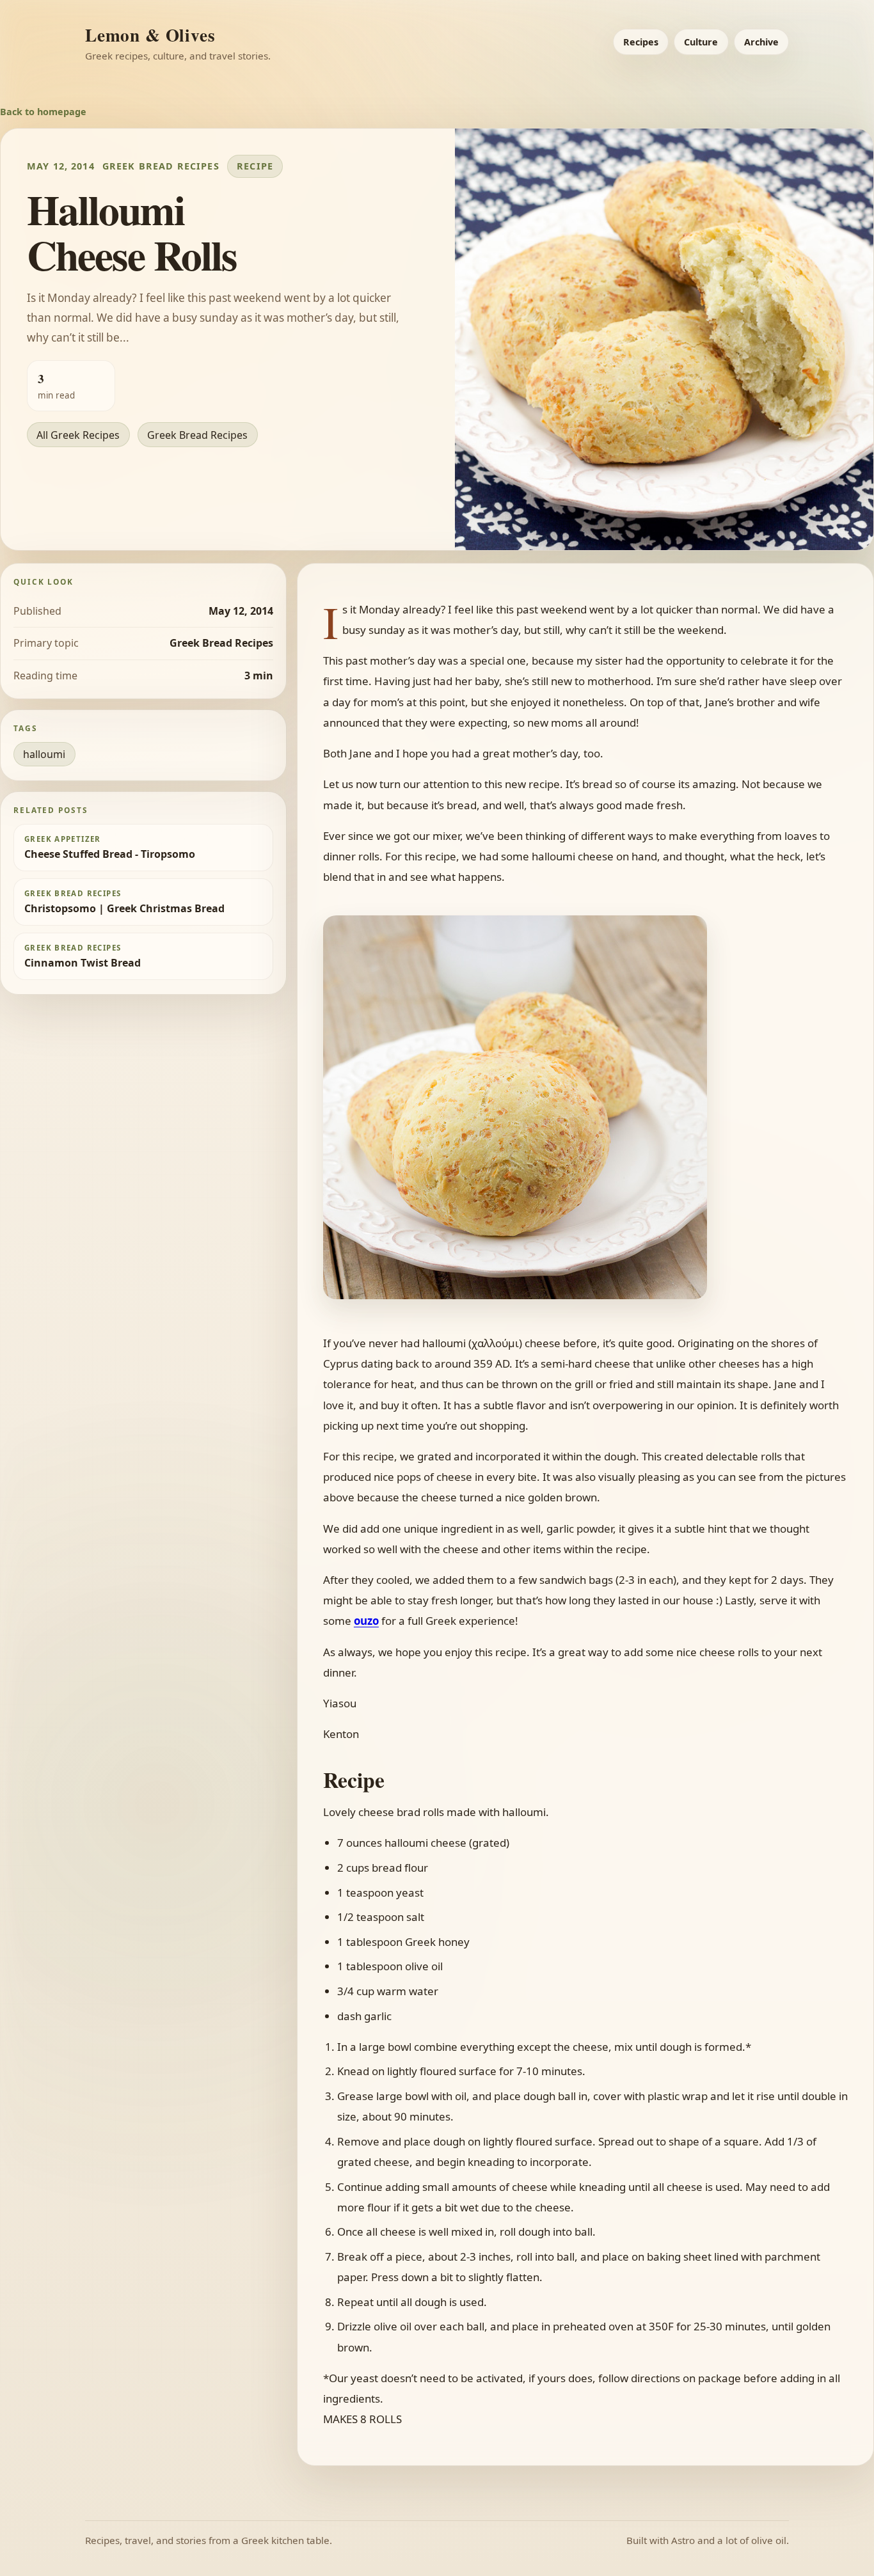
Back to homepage (43, 112)
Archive (761, 42)
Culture (701, 42)
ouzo (366, 1621)
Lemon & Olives (150, 35)
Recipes (641, 42)
